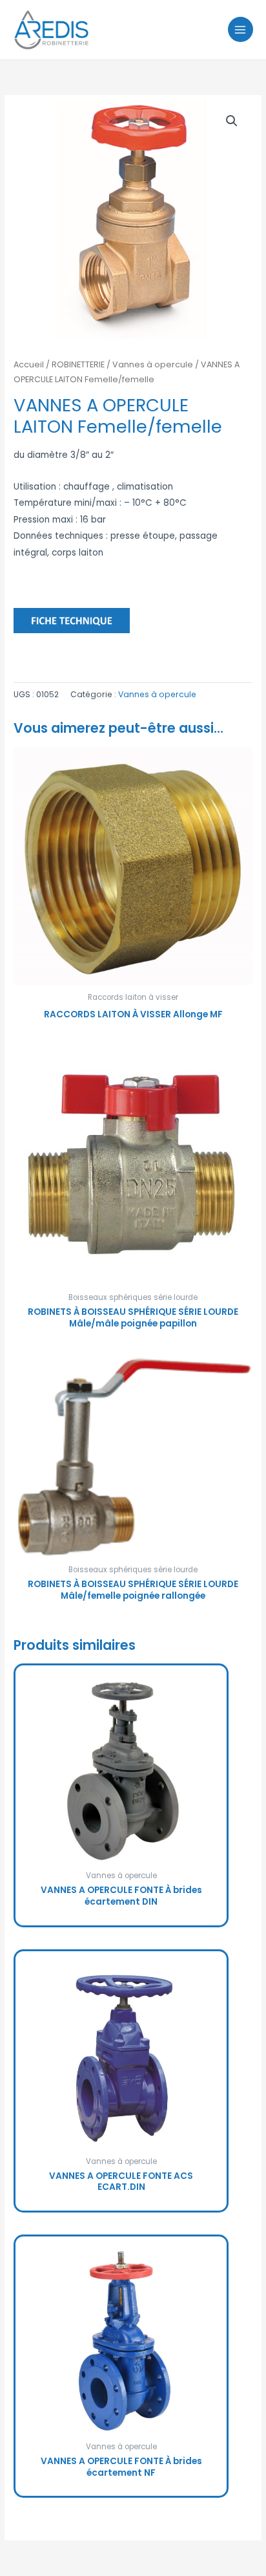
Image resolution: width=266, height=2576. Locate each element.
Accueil (29, 364)
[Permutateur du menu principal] (240, 29)
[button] (232, 121)
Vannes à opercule (153, 364)
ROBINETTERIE (78, 364)
